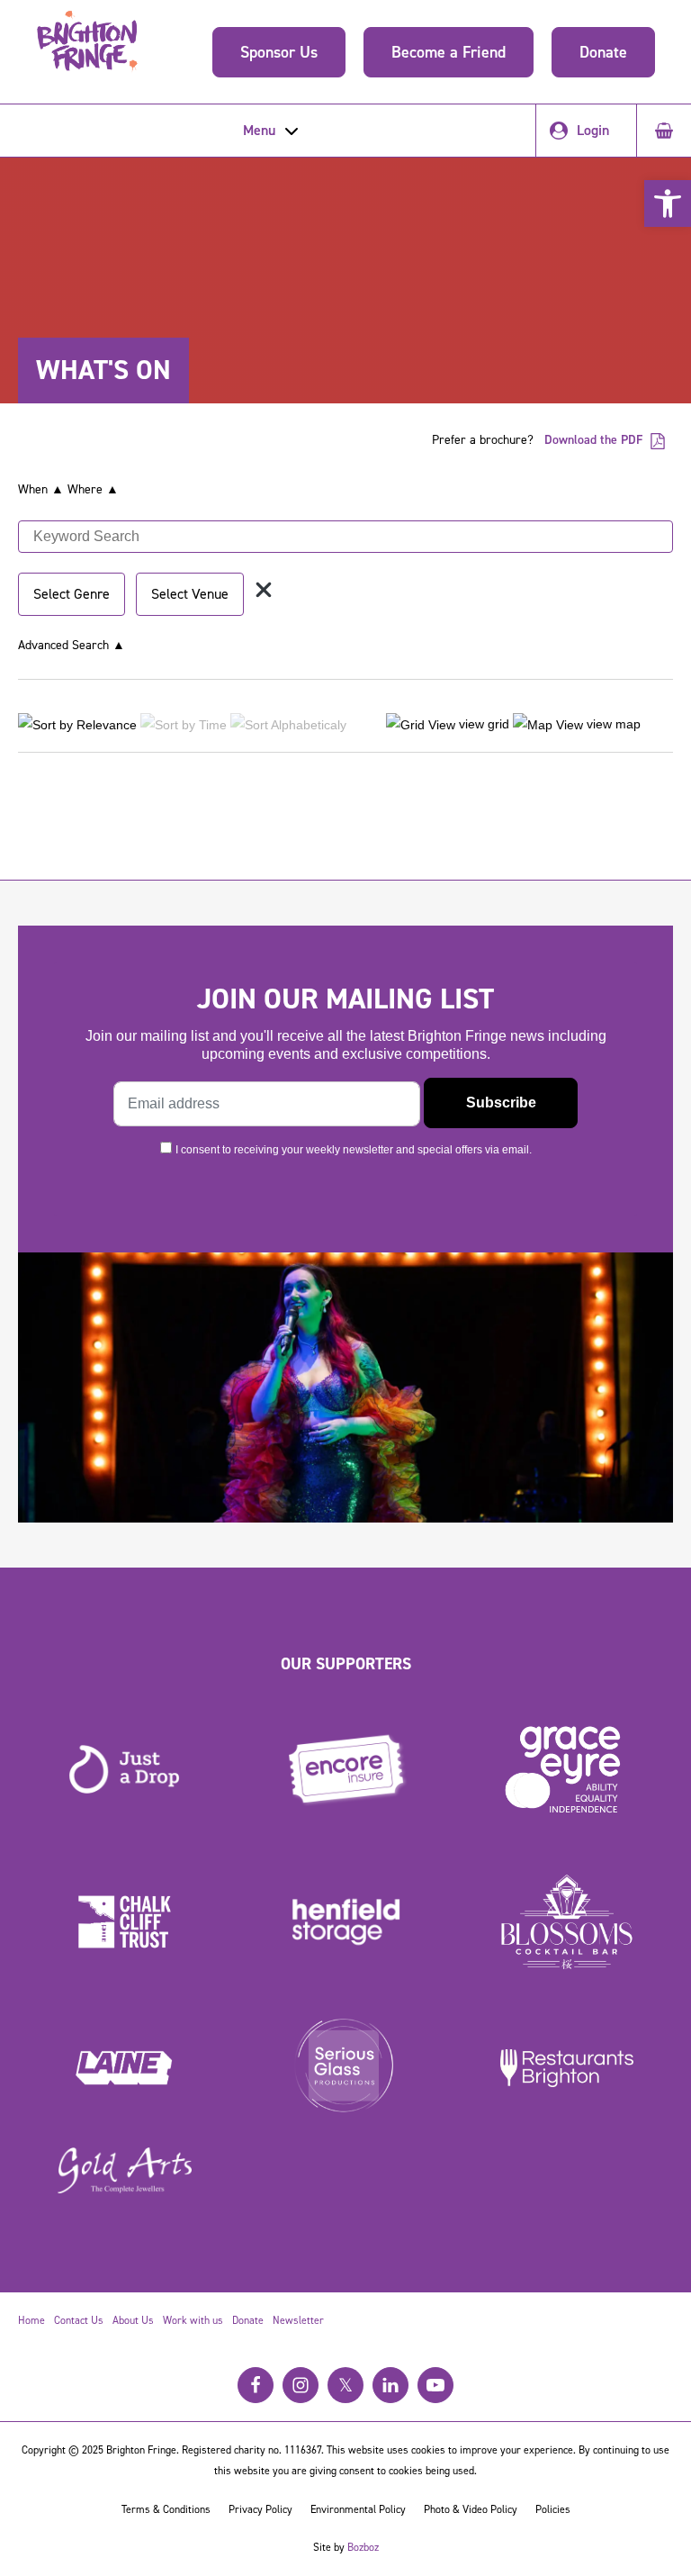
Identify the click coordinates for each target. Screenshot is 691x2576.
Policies (553, 2509)
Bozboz (363, 2547)
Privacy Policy (260, 2509)
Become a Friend (449, 52)
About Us (133, 2320)
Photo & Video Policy (471, 2509)
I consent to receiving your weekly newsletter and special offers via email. (354, 1150)
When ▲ (41, 489)
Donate (603, 52)
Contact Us (79, 2320)
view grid (482, 724)
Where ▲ (93, 489)
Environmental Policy (358, 2509)
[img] (264, 590)
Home (31, 2320)
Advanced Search (72, 645)
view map (612, 724)
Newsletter (298, 2320)
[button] (668, 203)
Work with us (193, 2320)
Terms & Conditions (166, 2509)
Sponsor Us (279, 52)
